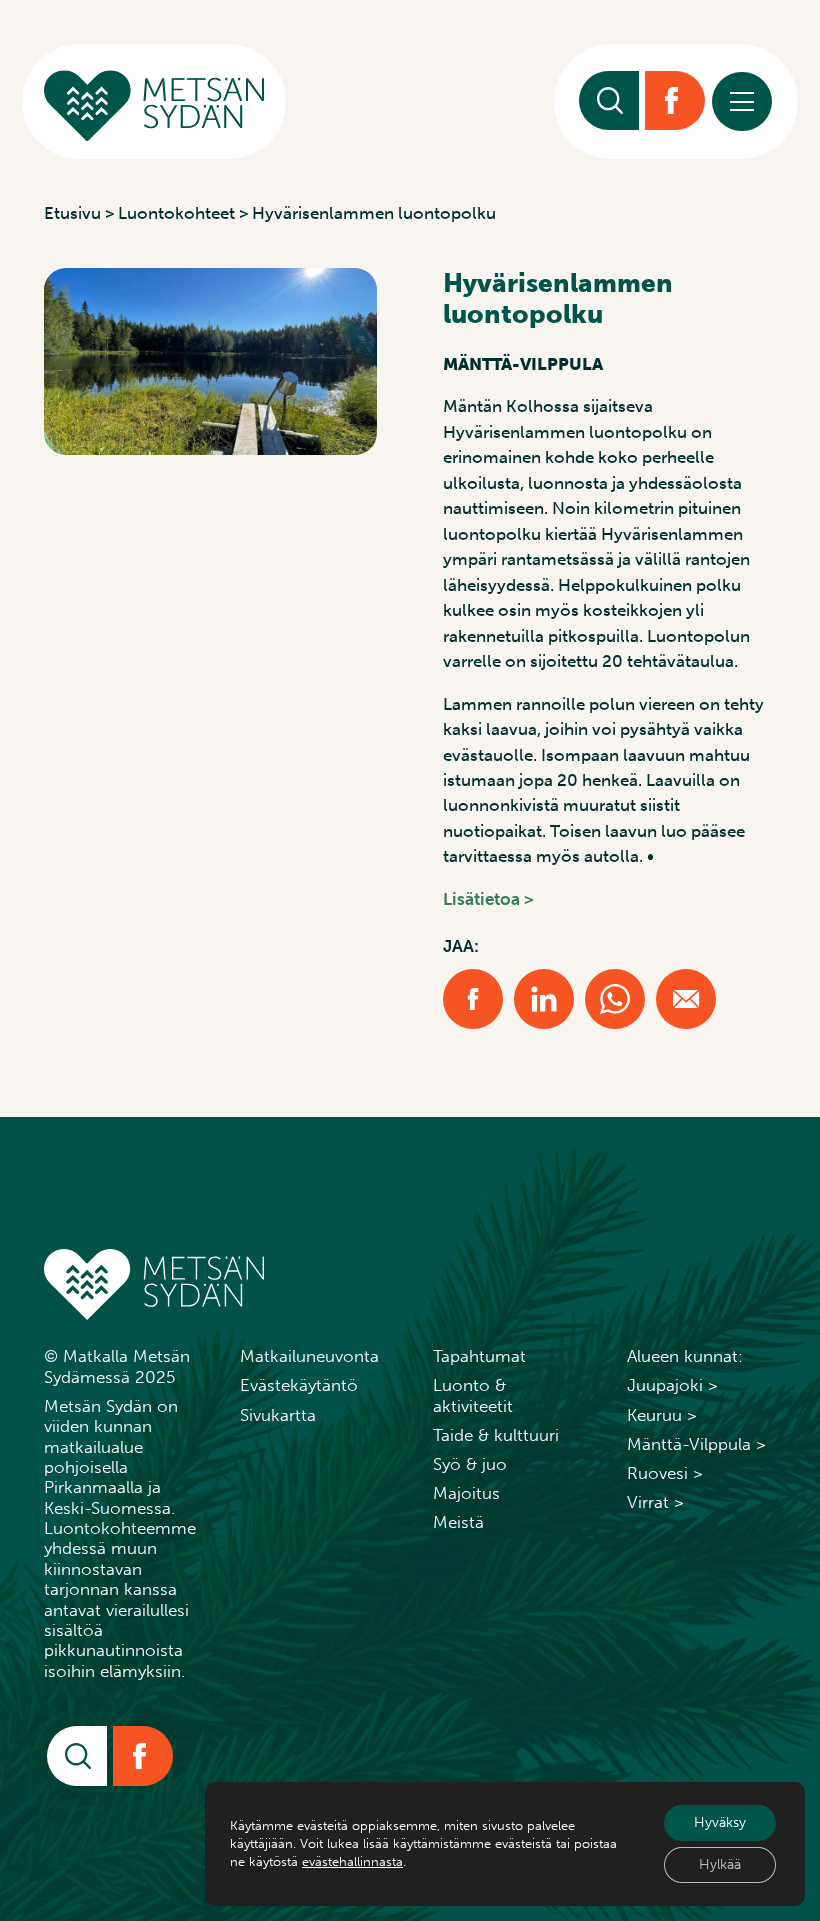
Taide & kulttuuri (496, 1435)
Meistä (458, 1522)
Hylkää (720, 1864)
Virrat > (655, 1502)
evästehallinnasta (352, 1861)
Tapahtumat (479, 1356)
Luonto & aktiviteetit (473, 1395)
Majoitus (466, 1493)
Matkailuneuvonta (309, 1356)
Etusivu (72, 213)
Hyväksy (720, 1822)
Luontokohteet (176, 213)
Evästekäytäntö (299, 1385)
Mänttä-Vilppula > (696, 1444)
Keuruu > (662, 1415)
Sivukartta (278, 1415)
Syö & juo (470, 1464)
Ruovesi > (665, 1473)
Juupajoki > (672, 1385)
